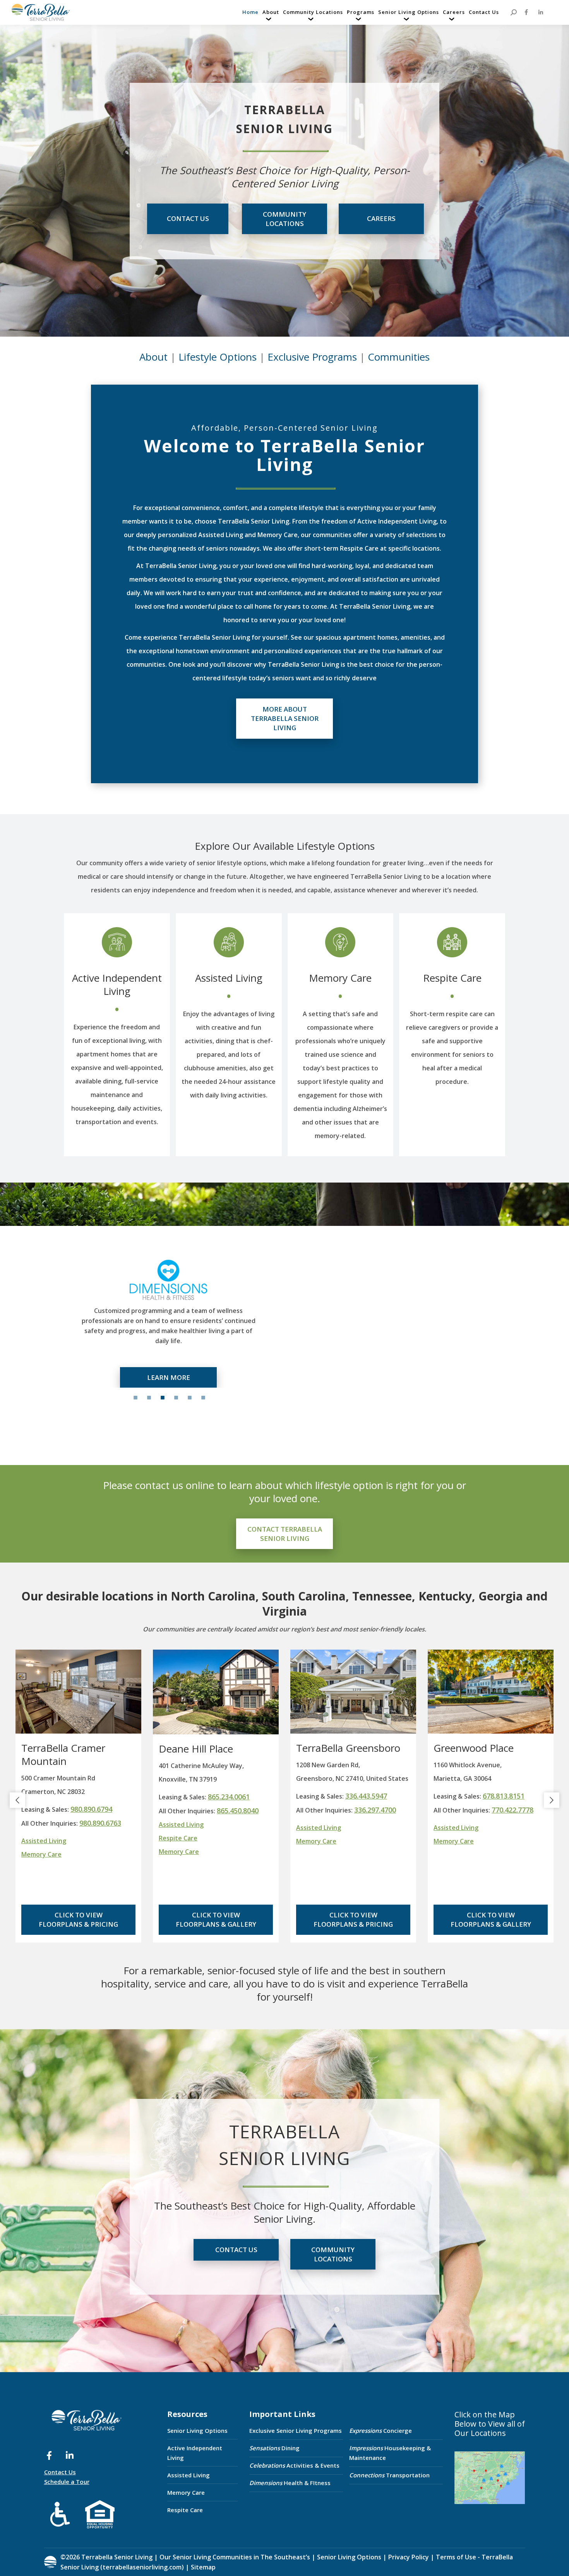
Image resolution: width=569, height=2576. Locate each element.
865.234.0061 (91, 1797)
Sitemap (202, 2567)
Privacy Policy (409, 2557)
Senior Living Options (197, 2431)
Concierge (380, 2431)
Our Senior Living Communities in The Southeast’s (235, 2557)
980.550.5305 (504, 1796)
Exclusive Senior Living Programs (296, 2431)
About (153, 357)
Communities (399, 357)
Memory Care (340, 978)
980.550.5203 (512, 1810)
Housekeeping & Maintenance (390, 2453)
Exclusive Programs (312, 357)
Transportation (389, 2475)
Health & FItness (290, 2483)
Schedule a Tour (67, 2482)
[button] (17, 1800)
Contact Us (60, 2472)
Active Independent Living (117, 984)
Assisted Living (229, 978)
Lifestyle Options (218, 357)
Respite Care (452, 978)
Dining (274, 2448)
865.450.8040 (100, 1811)
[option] (168, 1321)
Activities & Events (294, 2465)
